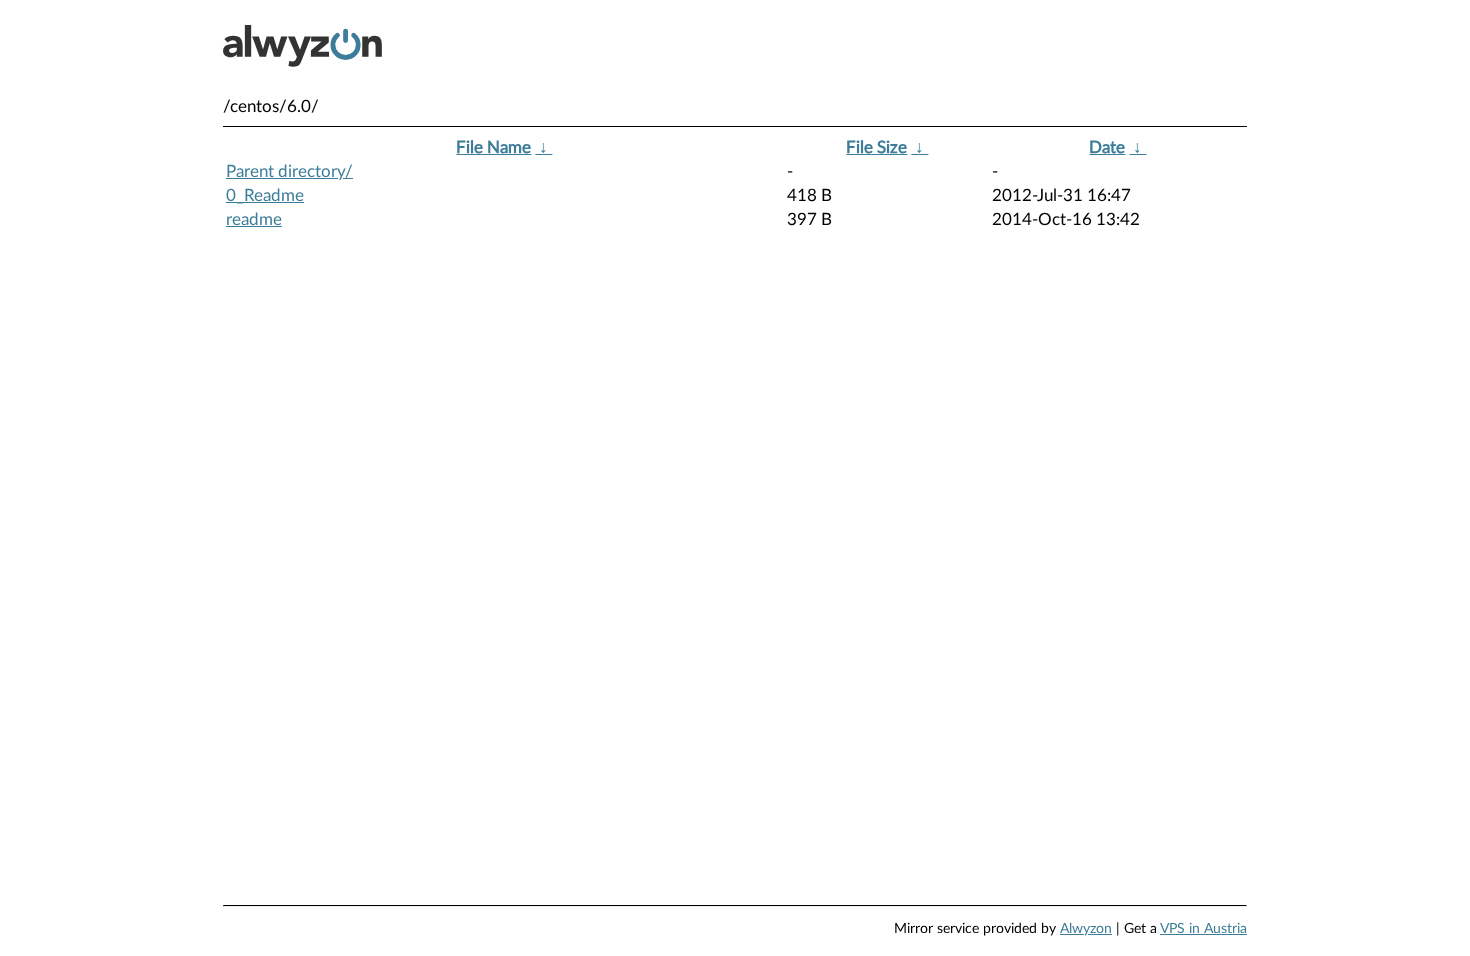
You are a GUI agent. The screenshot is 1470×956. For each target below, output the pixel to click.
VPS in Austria (1203, 929)
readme (254, 219)
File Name (493, 147)
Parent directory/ (289, 171)
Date (1107, 147)
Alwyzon (1086, 929)
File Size (876, 147)
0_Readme (265, 195)
